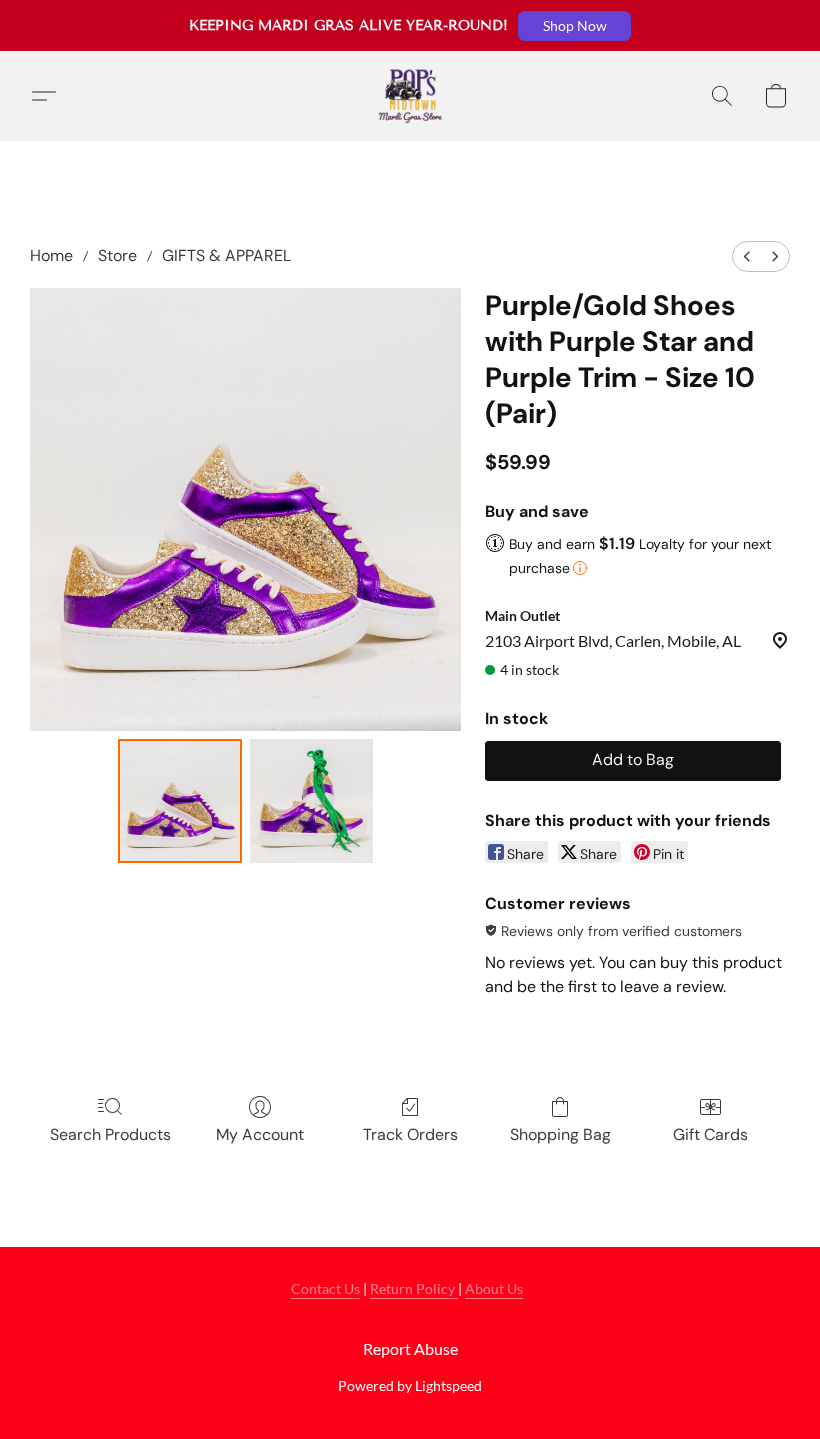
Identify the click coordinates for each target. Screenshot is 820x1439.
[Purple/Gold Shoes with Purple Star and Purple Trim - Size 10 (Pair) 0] (180, 801)
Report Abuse (410, 1348)
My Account (260, 1134)
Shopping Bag (560, 1134)
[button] (574, 26)
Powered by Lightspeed (410, 1385)
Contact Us (325, 1288)
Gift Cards (710, 1134)
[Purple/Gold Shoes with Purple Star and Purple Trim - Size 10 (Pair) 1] (312, 801)
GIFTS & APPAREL (226, 255)
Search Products (110, 1134)
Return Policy (414, 1288)
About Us (494, 1288)
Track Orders (410, 1134)
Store (117, 255)
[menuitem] (747, 256)
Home (51, 255)
